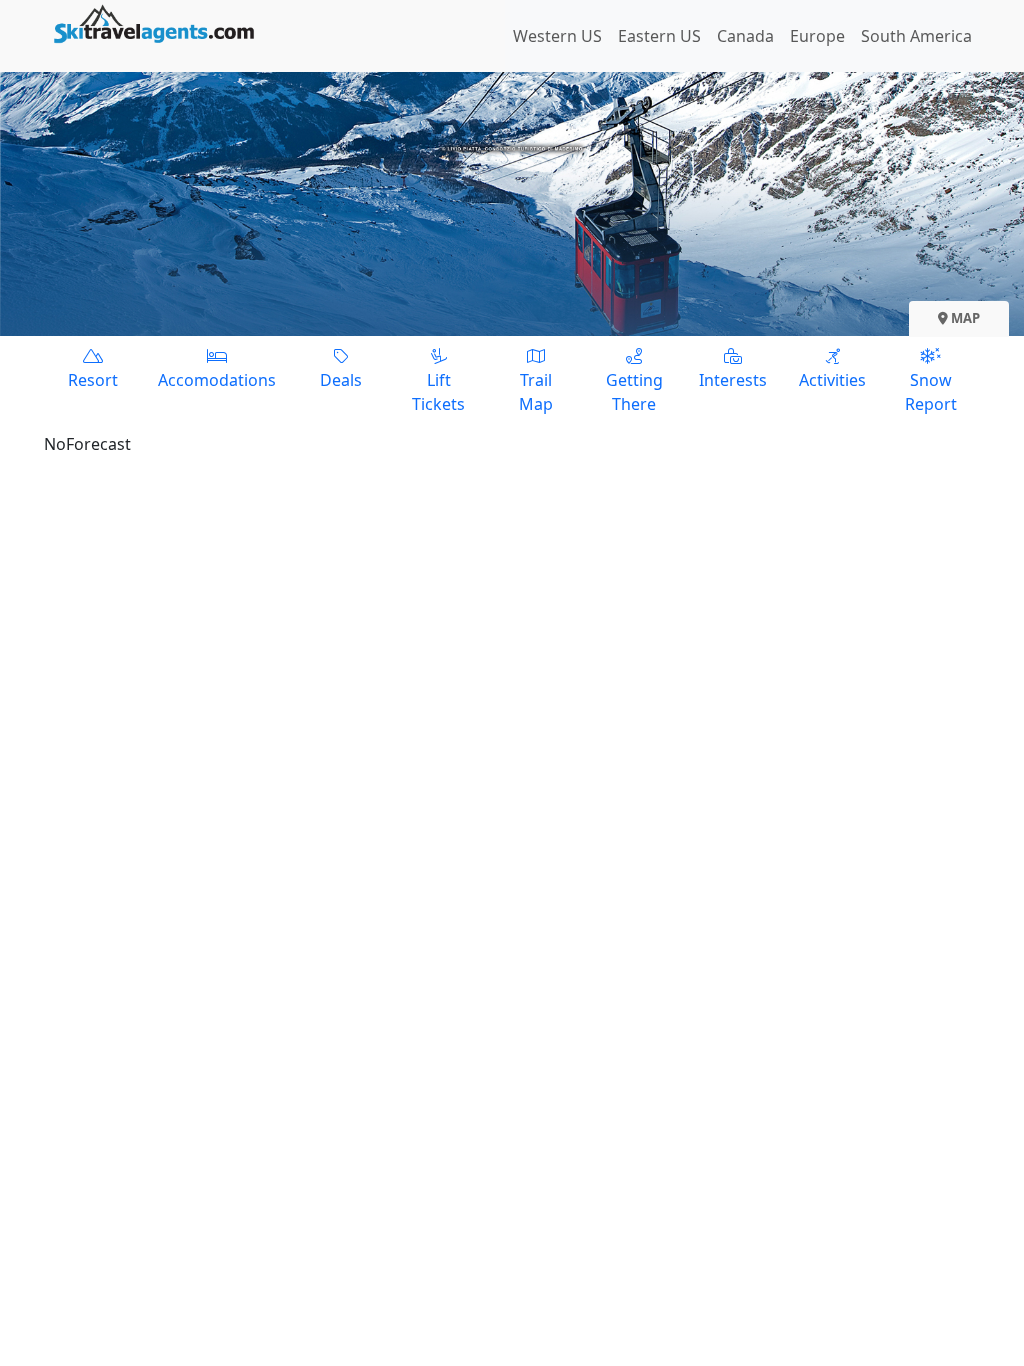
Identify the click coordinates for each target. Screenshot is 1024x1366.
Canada (745, 36)
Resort (93, 380)
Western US (557, 36)
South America (916, 36)
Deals (341, 380)
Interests (733, 380)
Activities (832, 380)
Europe (817, 36)
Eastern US (659, 36)
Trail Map (536, 392)
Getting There (634, 392)
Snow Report (931, 392)
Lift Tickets (438, 392)
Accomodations (217, 380)
